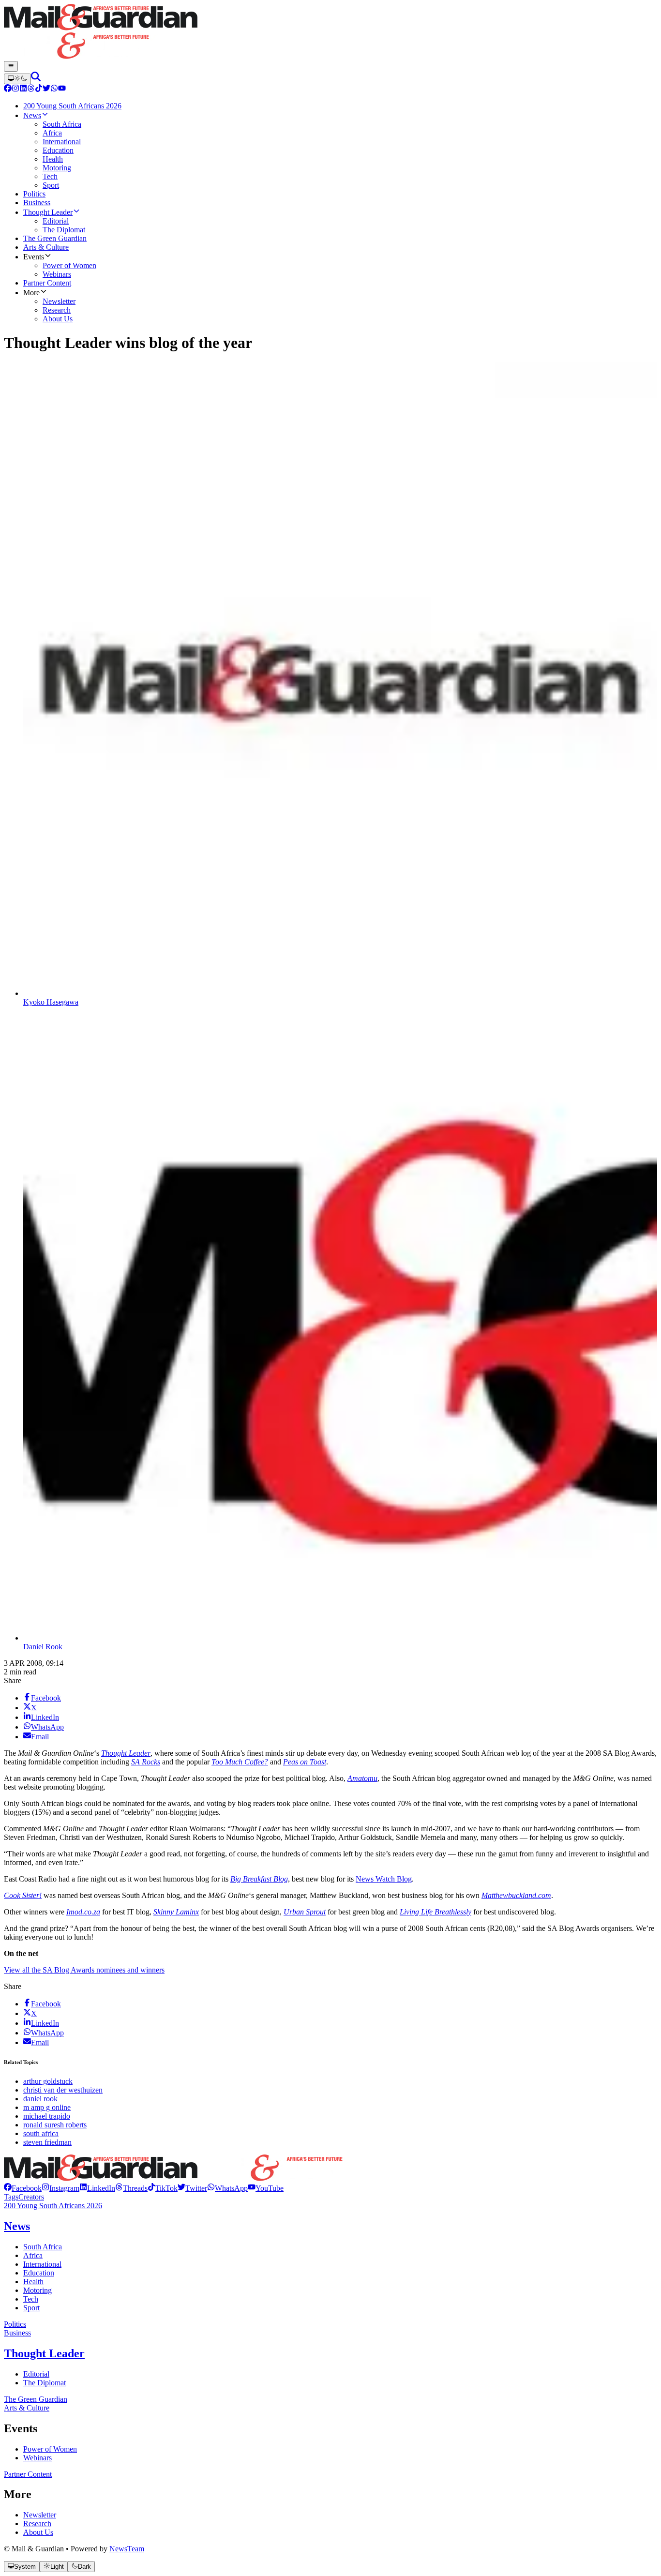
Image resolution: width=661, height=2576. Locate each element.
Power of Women (50, 2449)
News (17, 2226)
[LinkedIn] (23, 89)
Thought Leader (44, 2353)
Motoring (38, 2290)
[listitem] (23, 2188)
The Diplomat (45, 2383)
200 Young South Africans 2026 (53, 2206)
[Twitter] (46, 89)
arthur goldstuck (48, 2081)
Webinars (38, 2458)
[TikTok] (39, 89)
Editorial (36, 2374)
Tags (11, 2197)
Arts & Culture (27, 2408)
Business (17, 2333)
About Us (38, 2532)
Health (33, 2282)
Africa (33, 2255)
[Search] (36, 79)
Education (39, 2273)
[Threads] (31, 89)
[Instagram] (15, 89)
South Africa (43, 2247)
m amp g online (47, 2107)
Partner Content (28, 2474)
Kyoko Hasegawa (51, 1002)
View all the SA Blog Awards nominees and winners (84, 1970)
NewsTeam (127, 2549)
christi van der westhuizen (63, 2090)
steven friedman (47, 2142)
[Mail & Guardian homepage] (330, 32)
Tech (31, 2299)
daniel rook (40, 2099)
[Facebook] (8, 89)
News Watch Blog (384, 1879)
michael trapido (47, 2116)
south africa (41, 2133)
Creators (31, 2197)
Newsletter (40, 2515)
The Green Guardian (36, 2399)
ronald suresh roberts (55, 2125)
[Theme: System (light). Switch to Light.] (17, 79)
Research (37, 2523)
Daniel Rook (43, 1647)
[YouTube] (62, 89)
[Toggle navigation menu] (11, 66)
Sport (31, 2308)
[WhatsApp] (54, 89)
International (42, 2264)
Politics (15, 2324)
